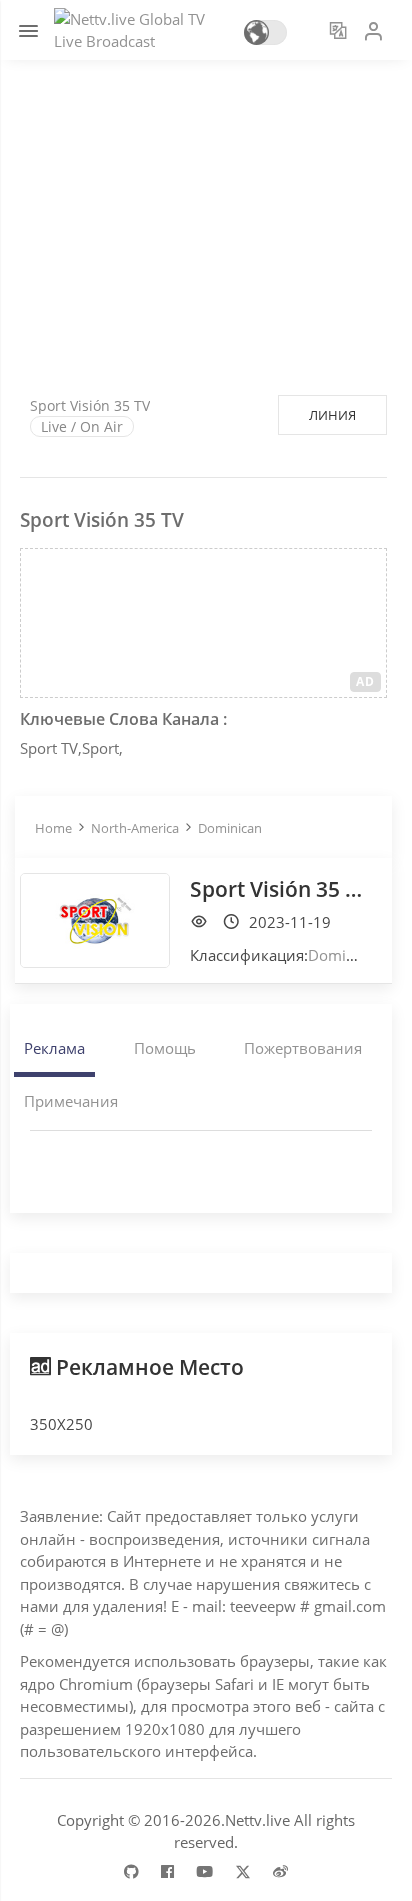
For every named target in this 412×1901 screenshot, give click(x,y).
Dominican (230, 828)
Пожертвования (303, 1048)
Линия (332, 415)
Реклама (54, 1048)
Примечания (71, 1101)
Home (53, 828)
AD (365, 681)
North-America (135, 828)
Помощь (165, 1048)
